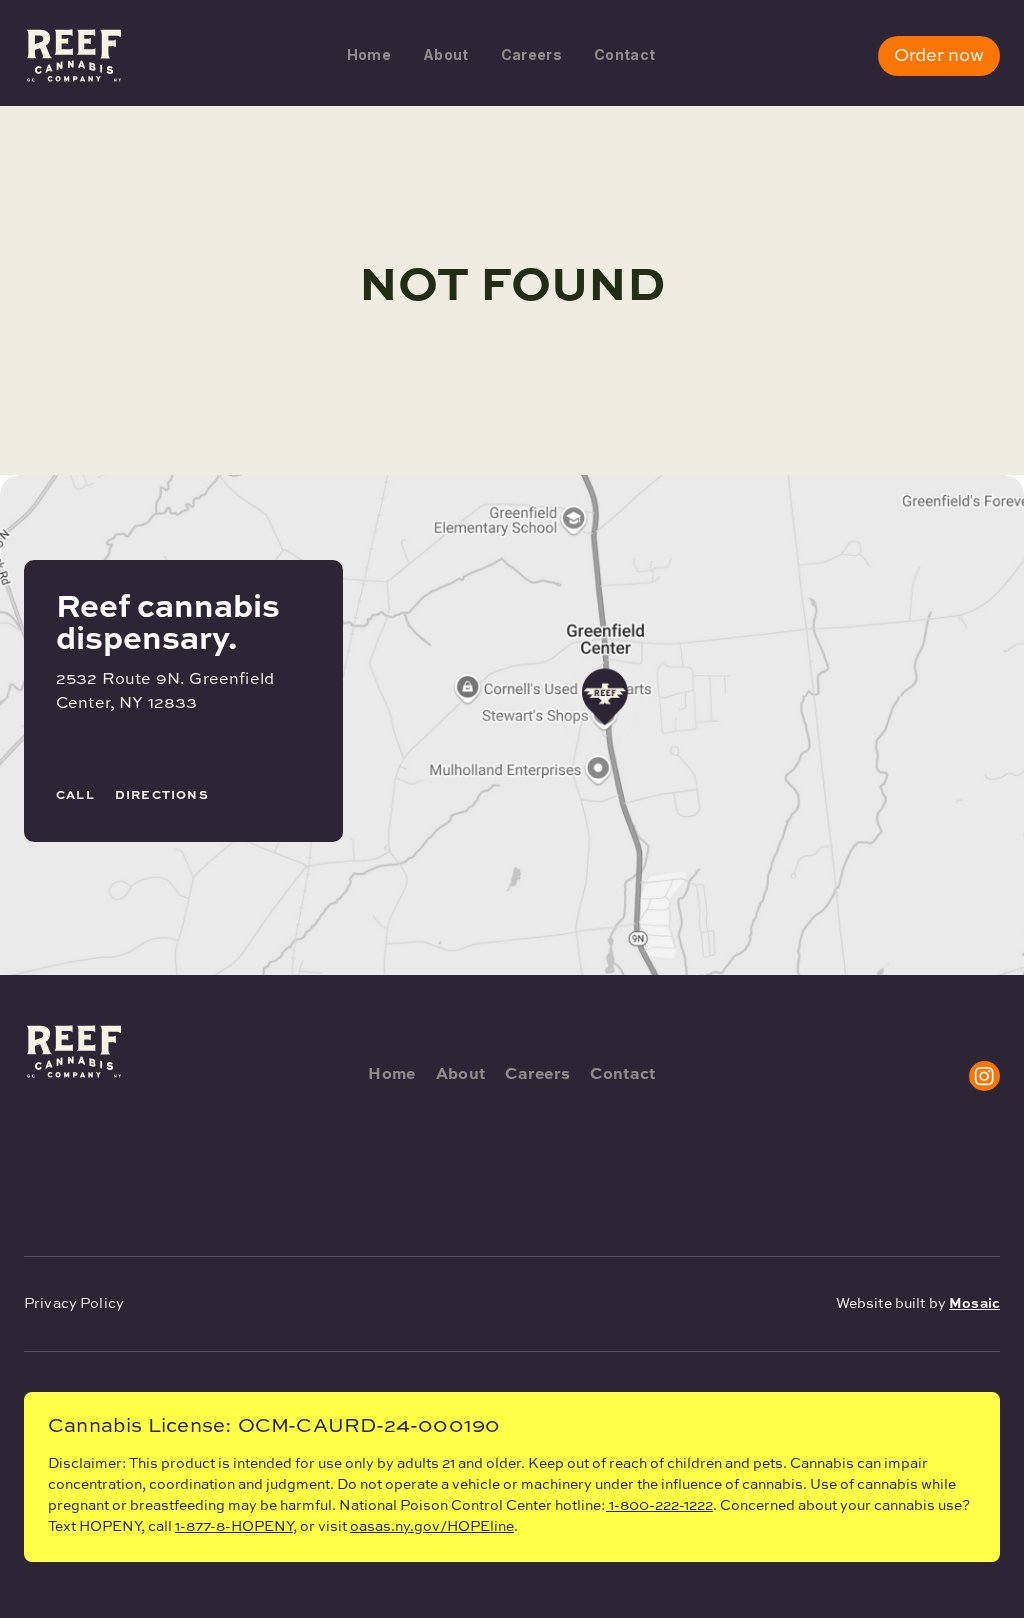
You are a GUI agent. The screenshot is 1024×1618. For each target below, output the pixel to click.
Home (369, 54)
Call (75, 796)
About (446, 54)
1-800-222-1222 (661, 1506)
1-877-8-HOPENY (234, 1527)
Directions (162, 796)
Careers (531, 54)
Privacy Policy (74, 1304)
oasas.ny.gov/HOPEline (432, 1527)
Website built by (918, 1304)
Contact (624, 54)
